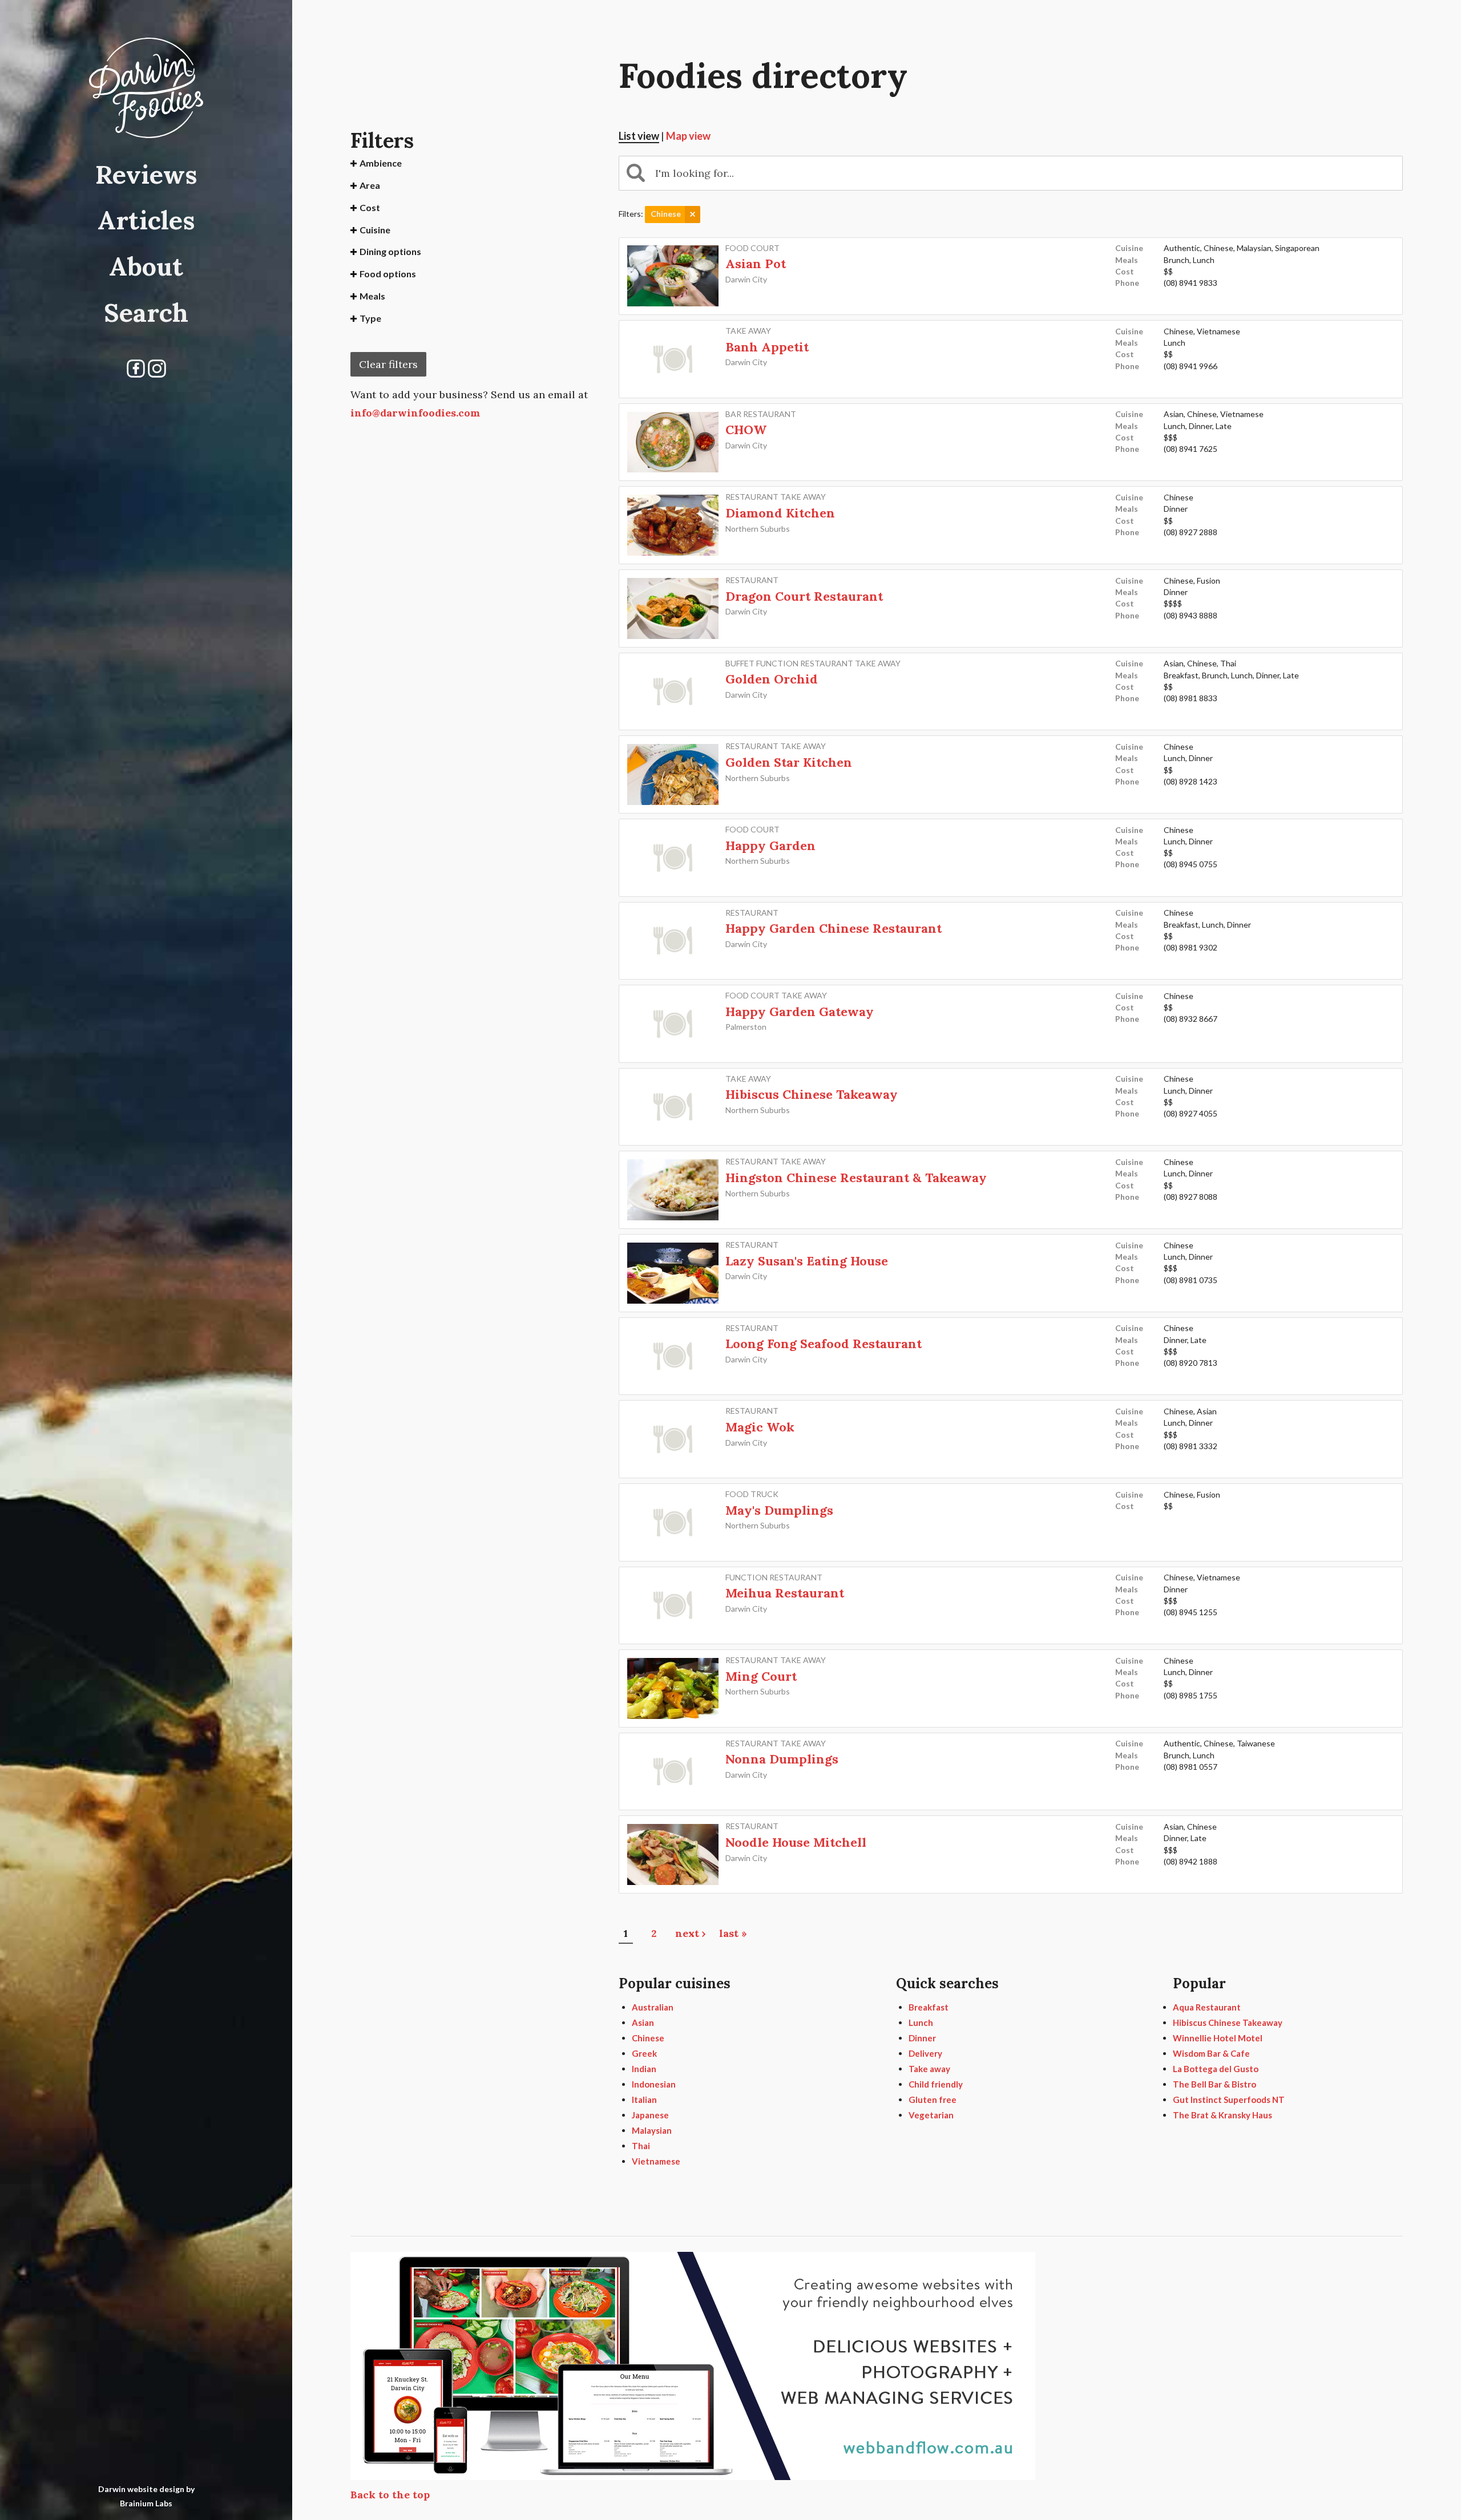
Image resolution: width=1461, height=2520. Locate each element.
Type (370, 318)
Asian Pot (756, 264)
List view (639, 136)
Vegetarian (931, 2115)
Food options (388, 274)
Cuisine (375, 230)
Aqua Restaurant (1207, 2007)
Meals (372, 296)
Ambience (381, 163)
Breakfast (929, 2007)
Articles (146, 220)
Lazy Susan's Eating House (807, 1261)
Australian (653, 2007)
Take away (929, 2069)
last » (733, 1933)
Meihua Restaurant (785, 1593)
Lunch (921, 2023)
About (146, 266)
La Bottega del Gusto (1216, 2069)
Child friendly (936, 2084)
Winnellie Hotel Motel (1218, 2038)
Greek (644, 2053)
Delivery (925, 2053)
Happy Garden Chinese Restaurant (834, 928)
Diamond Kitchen (780, 513)
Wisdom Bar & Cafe (1211, 2053)
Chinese (648, 2038)
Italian (644, 2100)
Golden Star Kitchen (789, 762)
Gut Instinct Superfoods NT (1229, 2100)
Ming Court (761, 1676)
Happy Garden (770, 846)
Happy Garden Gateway (800, 1012)
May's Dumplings (779, 1510)
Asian (643, 2023)
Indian (644, 2069)
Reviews (146, 174)
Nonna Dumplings (782, 1759)
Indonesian (654, 2084)
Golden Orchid (772, 679)
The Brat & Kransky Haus (1222, 2115)
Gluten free (933, 2100)
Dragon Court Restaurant (804, 596)
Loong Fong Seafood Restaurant (824, 1344)
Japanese (650, 2115)
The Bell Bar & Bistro (1214, 2084)
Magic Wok (760, 1427)
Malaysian (652, 2130)
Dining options (390, 251)
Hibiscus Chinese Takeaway (812, 1094)
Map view (688, 136)
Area (370, 185)
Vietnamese (656, 2161)
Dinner (922, 2038)
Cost (370, 207)
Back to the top (390, 2495)
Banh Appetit (767, 347)
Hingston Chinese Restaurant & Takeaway (856, 1178)
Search (146, 312)
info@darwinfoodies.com (415, 413)
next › (691, 1933)
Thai (641, 2146)
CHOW (746, 430)
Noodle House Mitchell (796, 1842)
